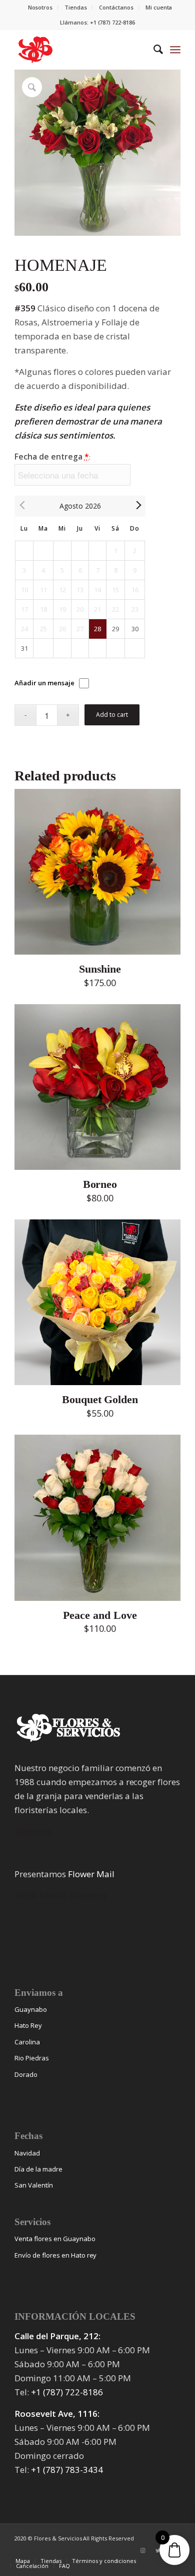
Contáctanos (116, 7)
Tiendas (76, 7)
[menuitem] (41, 8)
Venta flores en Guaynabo (55, 2239)
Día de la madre (38, 2169)
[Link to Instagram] (143, 2550)
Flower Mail (91, 1874)
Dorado (26, 2074)
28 (97, 629)
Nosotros (40, 7)
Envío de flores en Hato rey (55, 2255)
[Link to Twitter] (158, 2550)
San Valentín (34, 2185)
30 (135, 629)
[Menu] (175, 50)
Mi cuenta (159, 7)
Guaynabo (31, 2009)
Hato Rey (28, 2025)
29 (115, 629)
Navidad (27, 2153)
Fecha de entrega (52, 457)
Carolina (27, 2042)
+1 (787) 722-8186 (67, 2392)
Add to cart (112, 715)
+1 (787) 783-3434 (67, 2470)
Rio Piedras (32, 2058)
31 (24, 648)
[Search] (153, 50)
